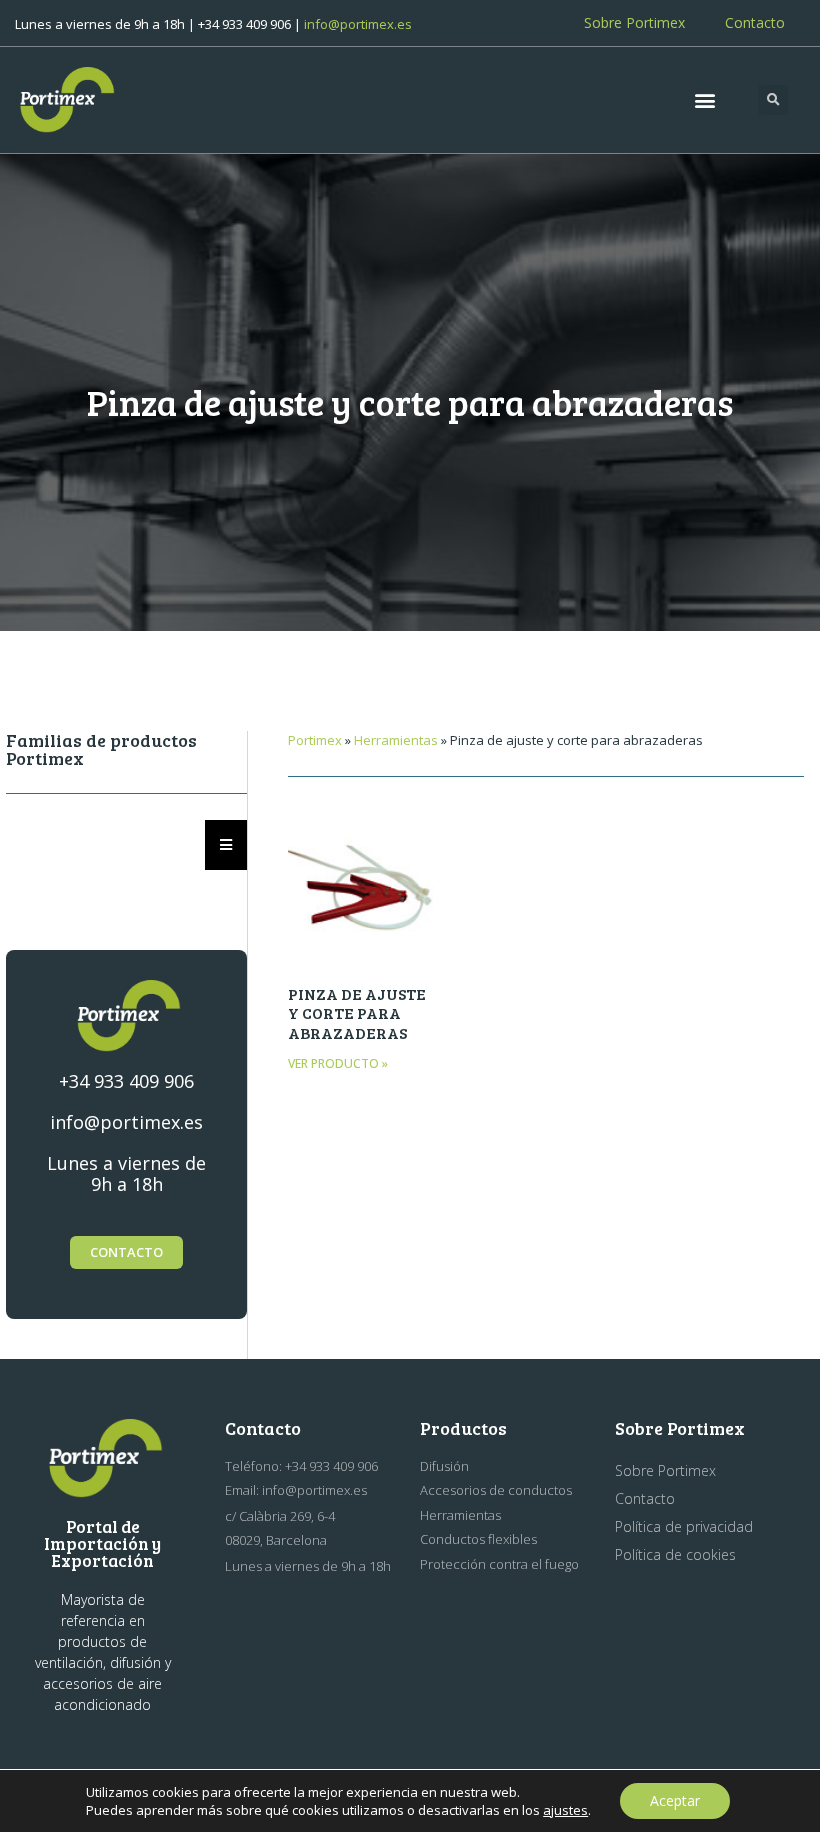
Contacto (755, 22)
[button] (705, 100)
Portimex (315, 740)
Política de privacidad (684, 1526)
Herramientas (396, 740)
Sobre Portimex (634, 22)
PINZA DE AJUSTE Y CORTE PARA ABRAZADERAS (357, 1012)
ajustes (565, 1810)
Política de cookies (675, 1554)
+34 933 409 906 (126, 1081)
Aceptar (675, 1800)
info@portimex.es (358, 24)
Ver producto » (338, 1063)
